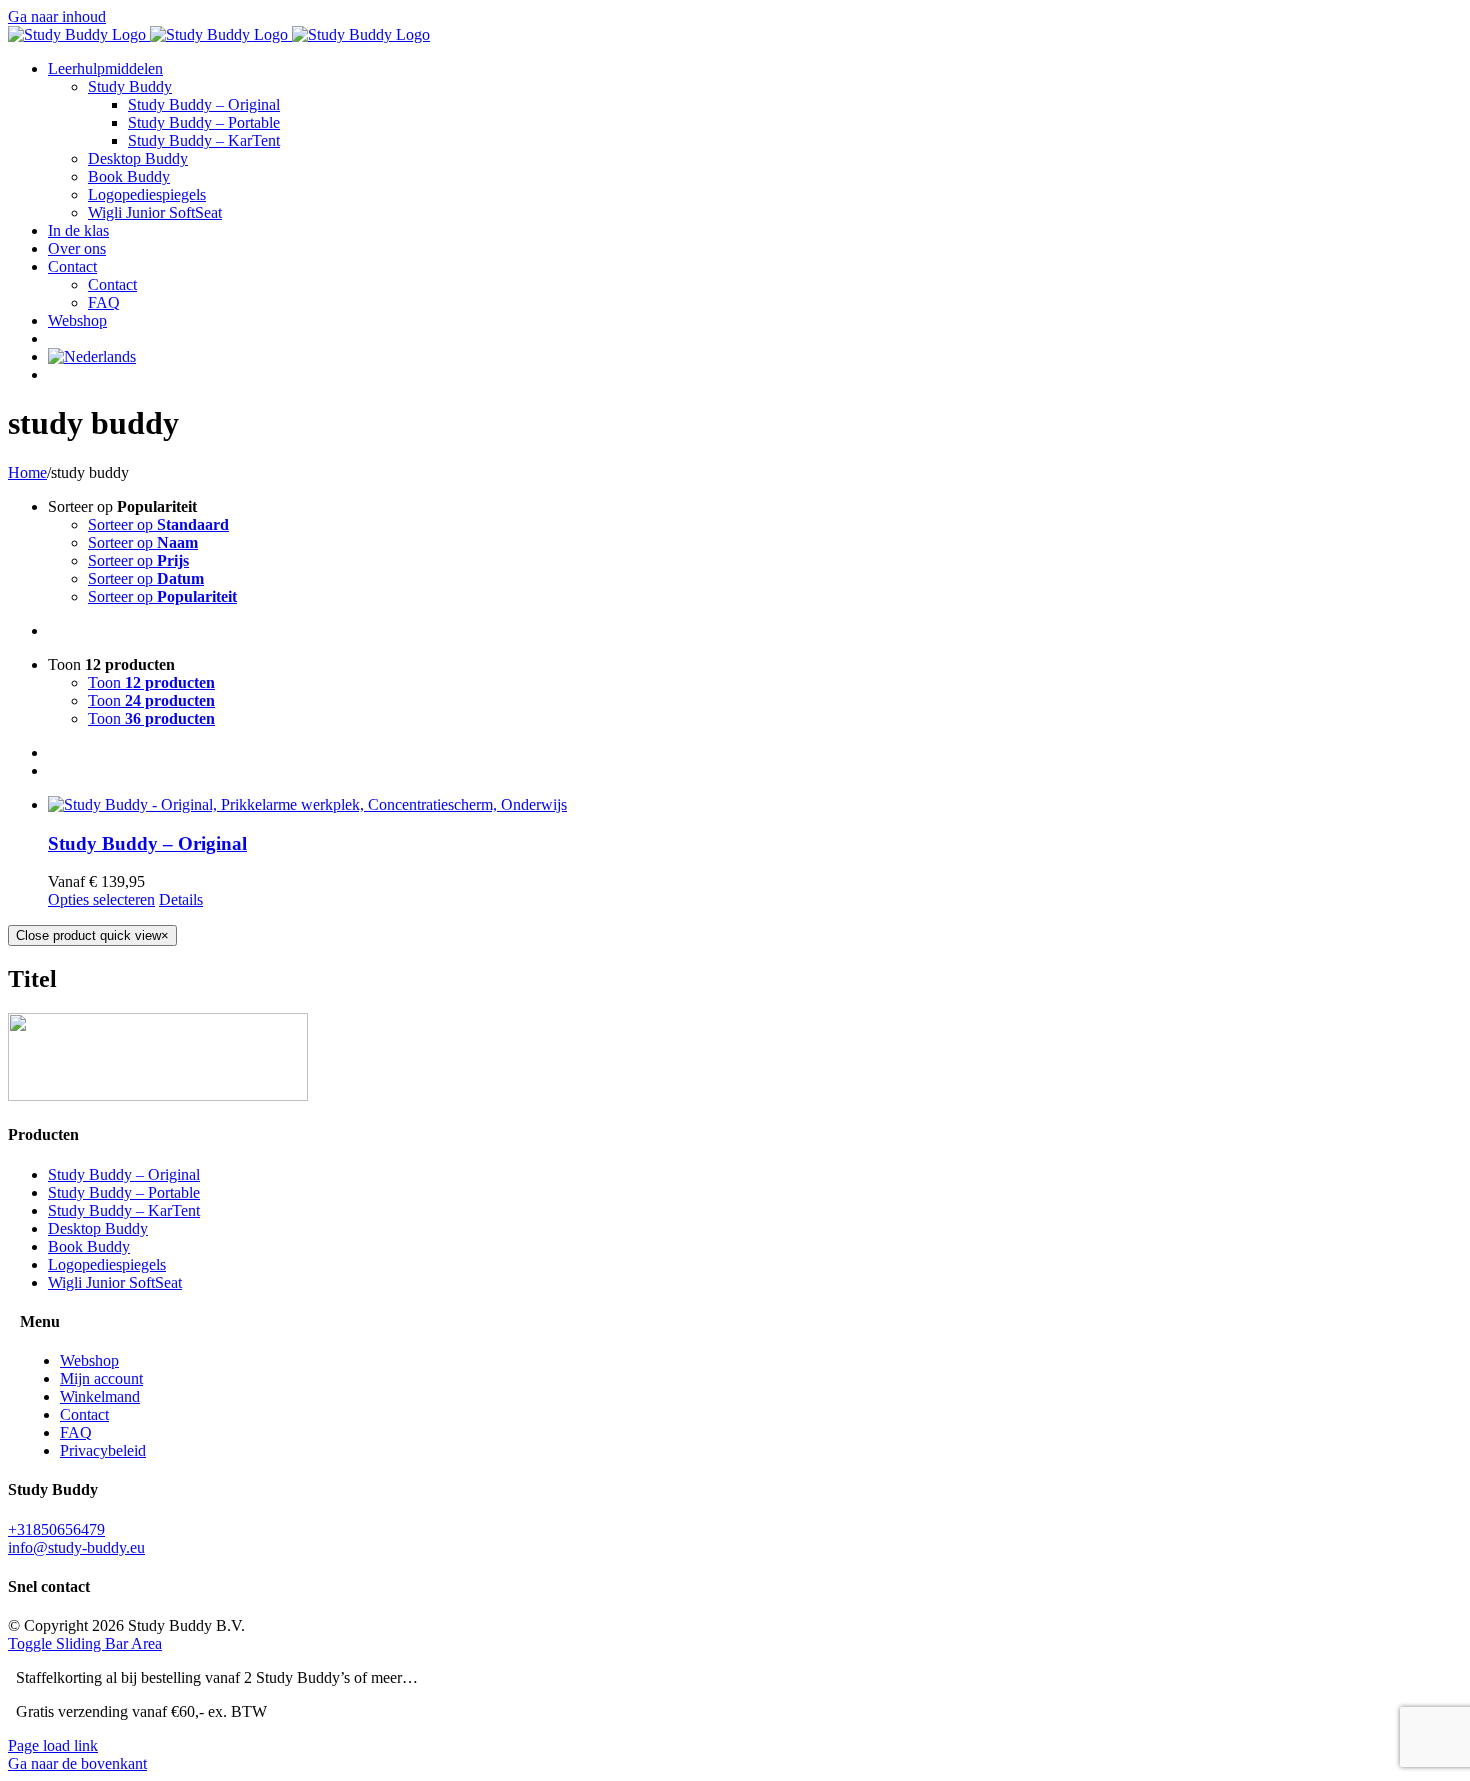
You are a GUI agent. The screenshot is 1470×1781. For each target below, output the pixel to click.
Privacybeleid (103, 1450)
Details (181, 899)
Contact (84, 1414)
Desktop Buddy (98, 1228)
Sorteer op (158, 524)
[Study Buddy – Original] (755, 805)
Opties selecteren (101, 899)
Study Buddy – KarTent (124, 1210)
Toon (151, 682)
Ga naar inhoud (57, 16)
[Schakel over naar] (92, 356)
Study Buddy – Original (147, 843)
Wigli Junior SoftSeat (115, 1282)
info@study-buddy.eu (76, 1547)
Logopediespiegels (107, 1264)
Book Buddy (89, 1246)
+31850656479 (56, 1529)
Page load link (53, 1745)
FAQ (76, 1432)
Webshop (89, 1360)
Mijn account (101, 1378)
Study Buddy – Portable (124, 1192)
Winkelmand (100, 1396)
